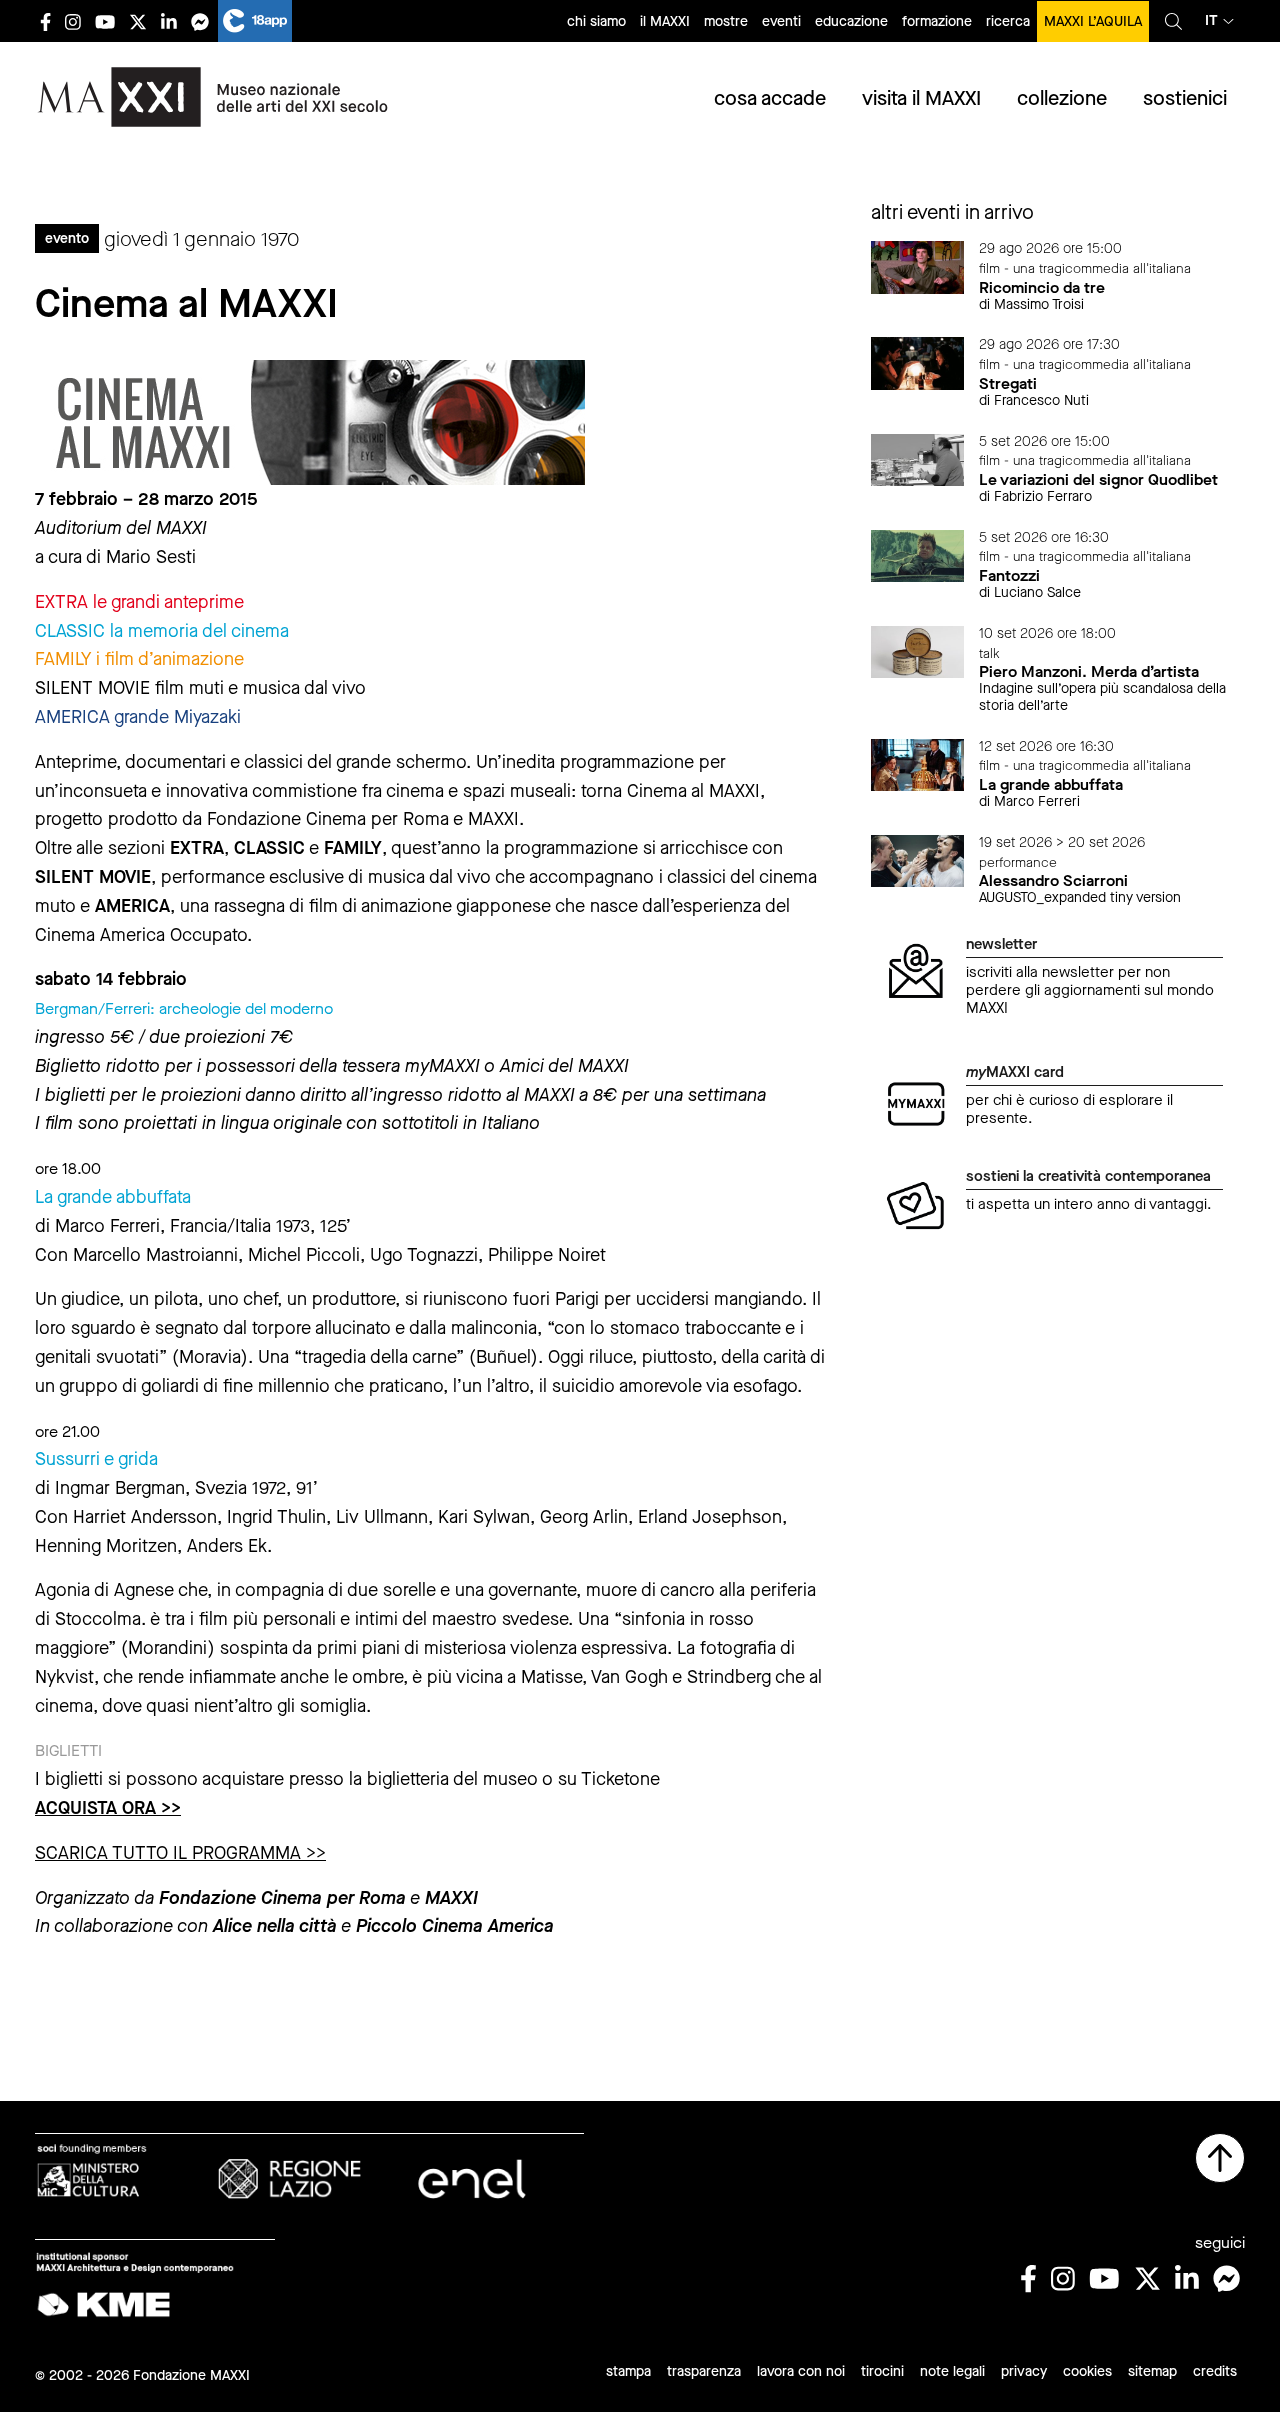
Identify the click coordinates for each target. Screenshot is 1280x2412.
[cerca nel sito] (1173, 21)
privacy (1024, 2371)
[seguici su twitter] (138, 21)
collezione (1062, 98)
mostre (726, 21)
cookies (1087, 2371)
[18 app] (255, 21)
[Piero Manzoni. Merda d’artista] (918, 650)
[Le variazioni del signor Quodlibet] (918, 458)
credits (1215, 2371)
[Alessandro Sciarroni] (918, 859)
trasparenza (704, 2371)
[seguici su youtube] (105, 21)
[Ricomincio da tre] (918, 266)
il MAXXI (665, 21)
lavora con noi (801, 2371)
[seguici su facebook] (45, 21)
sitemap (1152, 2371)
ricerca (1008, 21)
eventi (781, 21)
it (1211, 20)
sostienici (1185, 98)
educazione (851, 21)
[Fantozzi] (918, 554)
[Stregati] (918, 362)
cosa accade (770, 98)
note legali (952, 2371)
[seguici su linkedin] (169, 21)
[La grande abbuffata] (918, 763)
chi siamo (596, 21)
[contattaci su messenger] (200, 21)
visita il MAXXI (921, 98)
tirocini (882, 2371)
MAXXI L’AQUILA (1093, 21)
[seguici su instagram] (73, 21)
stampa (628, 2371)
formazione (937, 21)
